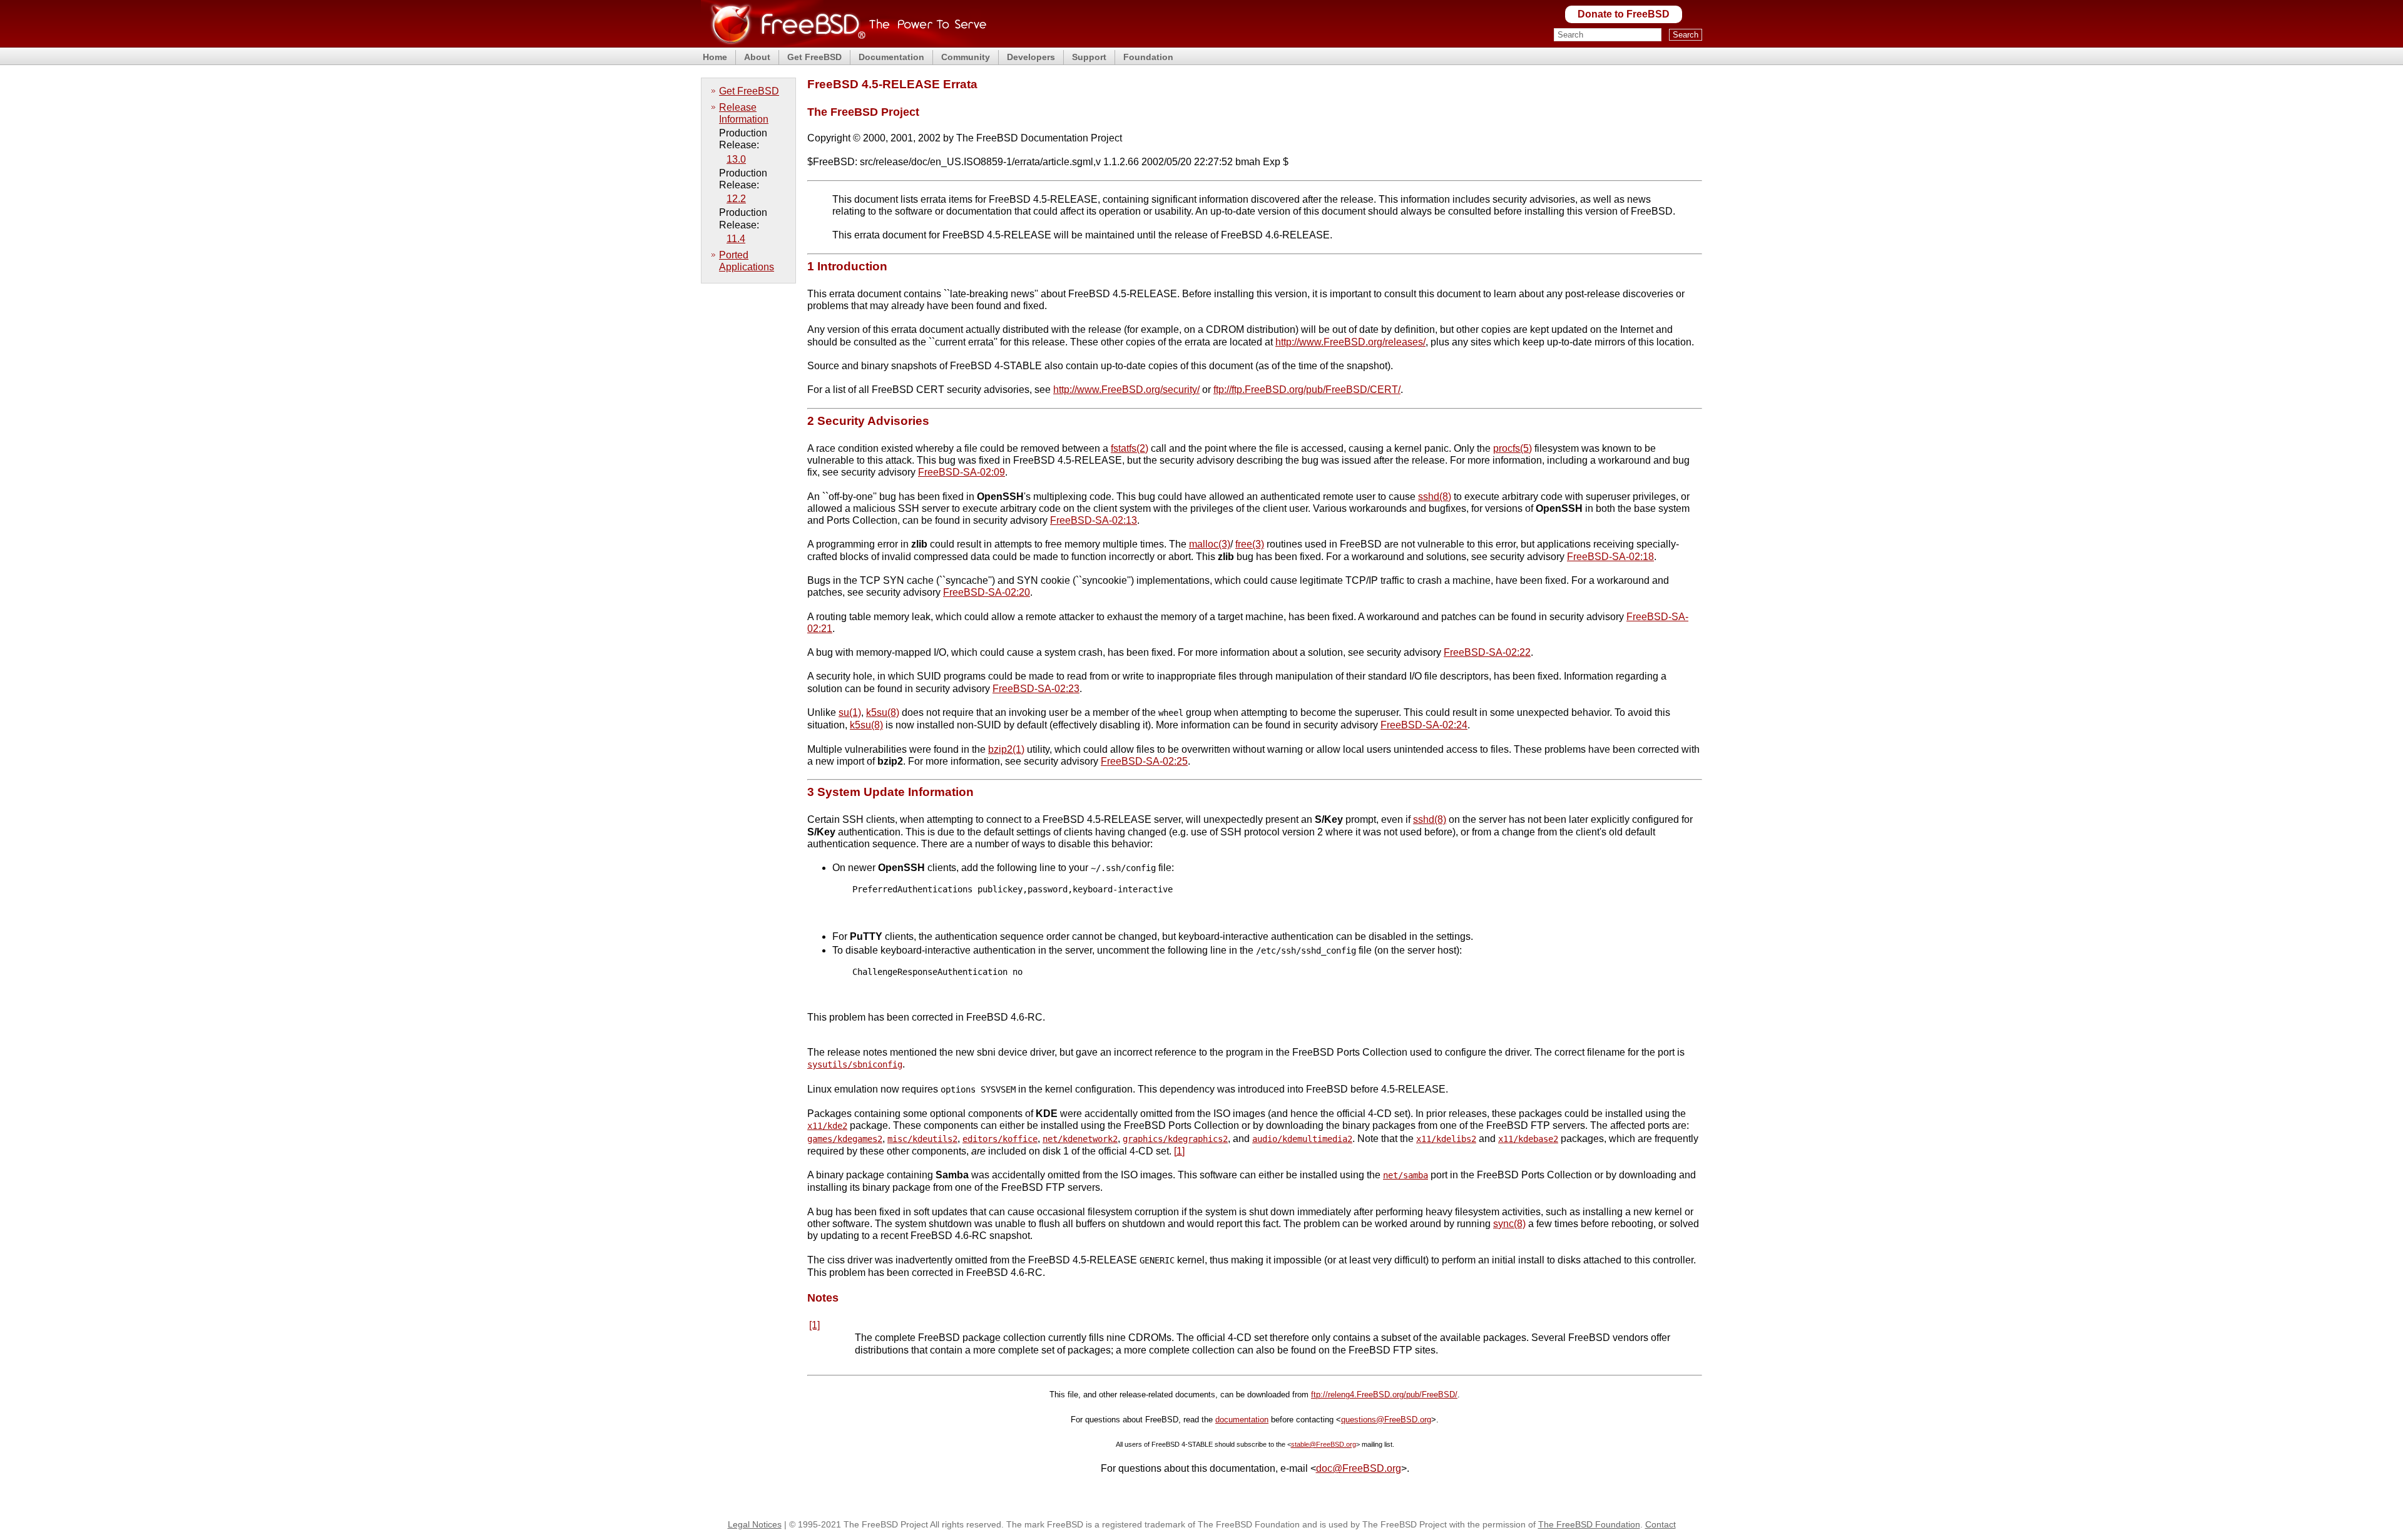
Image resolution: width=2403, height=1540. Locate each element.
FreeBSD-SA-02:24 (1424, 725)
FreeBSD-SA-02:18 (1610, 557)
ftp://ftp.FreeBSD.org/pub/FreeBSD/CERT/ (1307, 390)
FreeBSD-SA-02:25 (1144, 761)
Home (715, 57)
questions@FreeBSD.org (1386, 1420)
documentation (1242, 1420)
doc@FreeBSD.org (1359, 1468)
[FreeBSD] (844, 43)
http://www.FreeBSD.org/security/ (1126, 390)
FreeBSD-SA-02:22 (1487, 652)
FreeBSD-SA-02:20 (987, 592)
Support (1089, 57)
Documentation (891, 57)
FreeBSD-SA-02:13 (1094, 520)
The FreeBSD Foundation (1589, 1524)
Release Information (744, 113)
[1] (1179, 1151)
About (757, 57)
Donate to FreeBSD (1624, 14)
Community (966, 57)
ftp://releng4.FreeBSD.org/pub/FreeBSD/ (1384, 1395)
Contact (1661, 1524)
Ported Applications (747, 261)
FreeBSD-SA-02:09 (962, 472)
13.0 (736, 159)
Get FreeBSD (814, 57)
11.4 (736, 239)
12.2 (736, 199)
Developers (1031, 57)
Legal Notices (755, 1524)
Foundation (1148, 57)
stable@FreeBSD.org (1324, 1444)
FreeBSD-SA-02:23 (1036, 689)
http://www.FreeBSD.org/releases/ (1350, 342)
